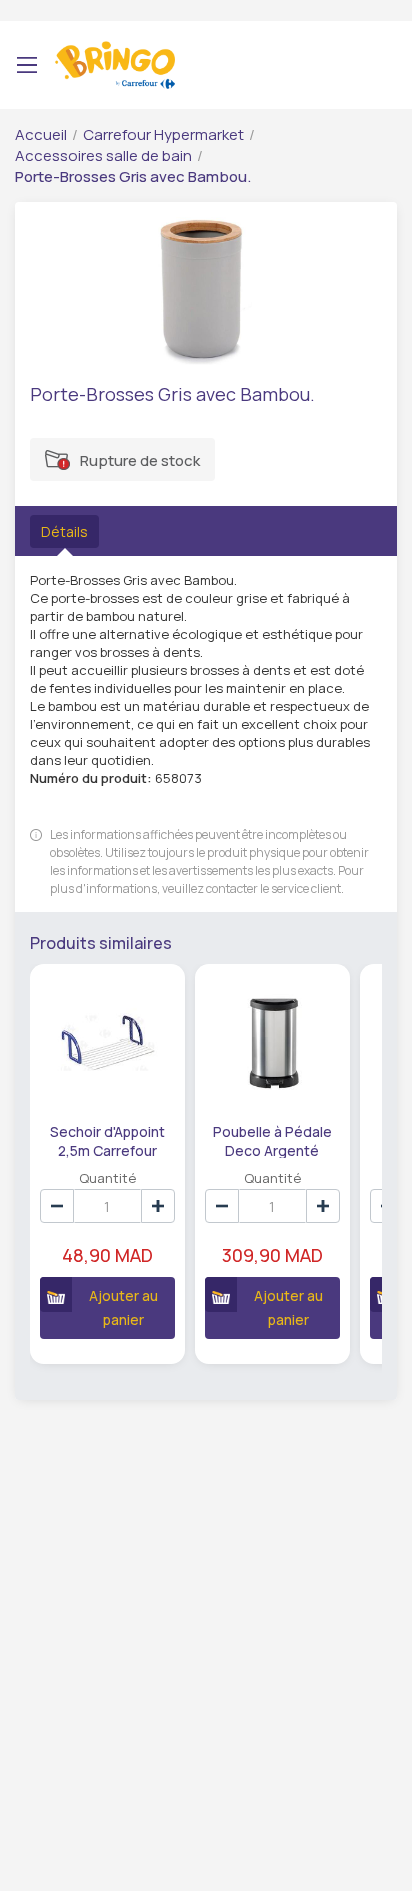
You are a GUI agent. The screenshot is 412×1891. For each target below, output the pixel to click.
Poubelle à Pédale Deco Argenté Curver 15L (272, 1140)
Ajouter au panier (123, 1307)
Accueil (41, 134)
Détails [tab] (64, 531)
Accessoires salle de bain (103, 155)
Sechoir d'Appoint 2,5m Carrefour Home (107, 1140)
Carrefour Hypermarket (163, 134)
